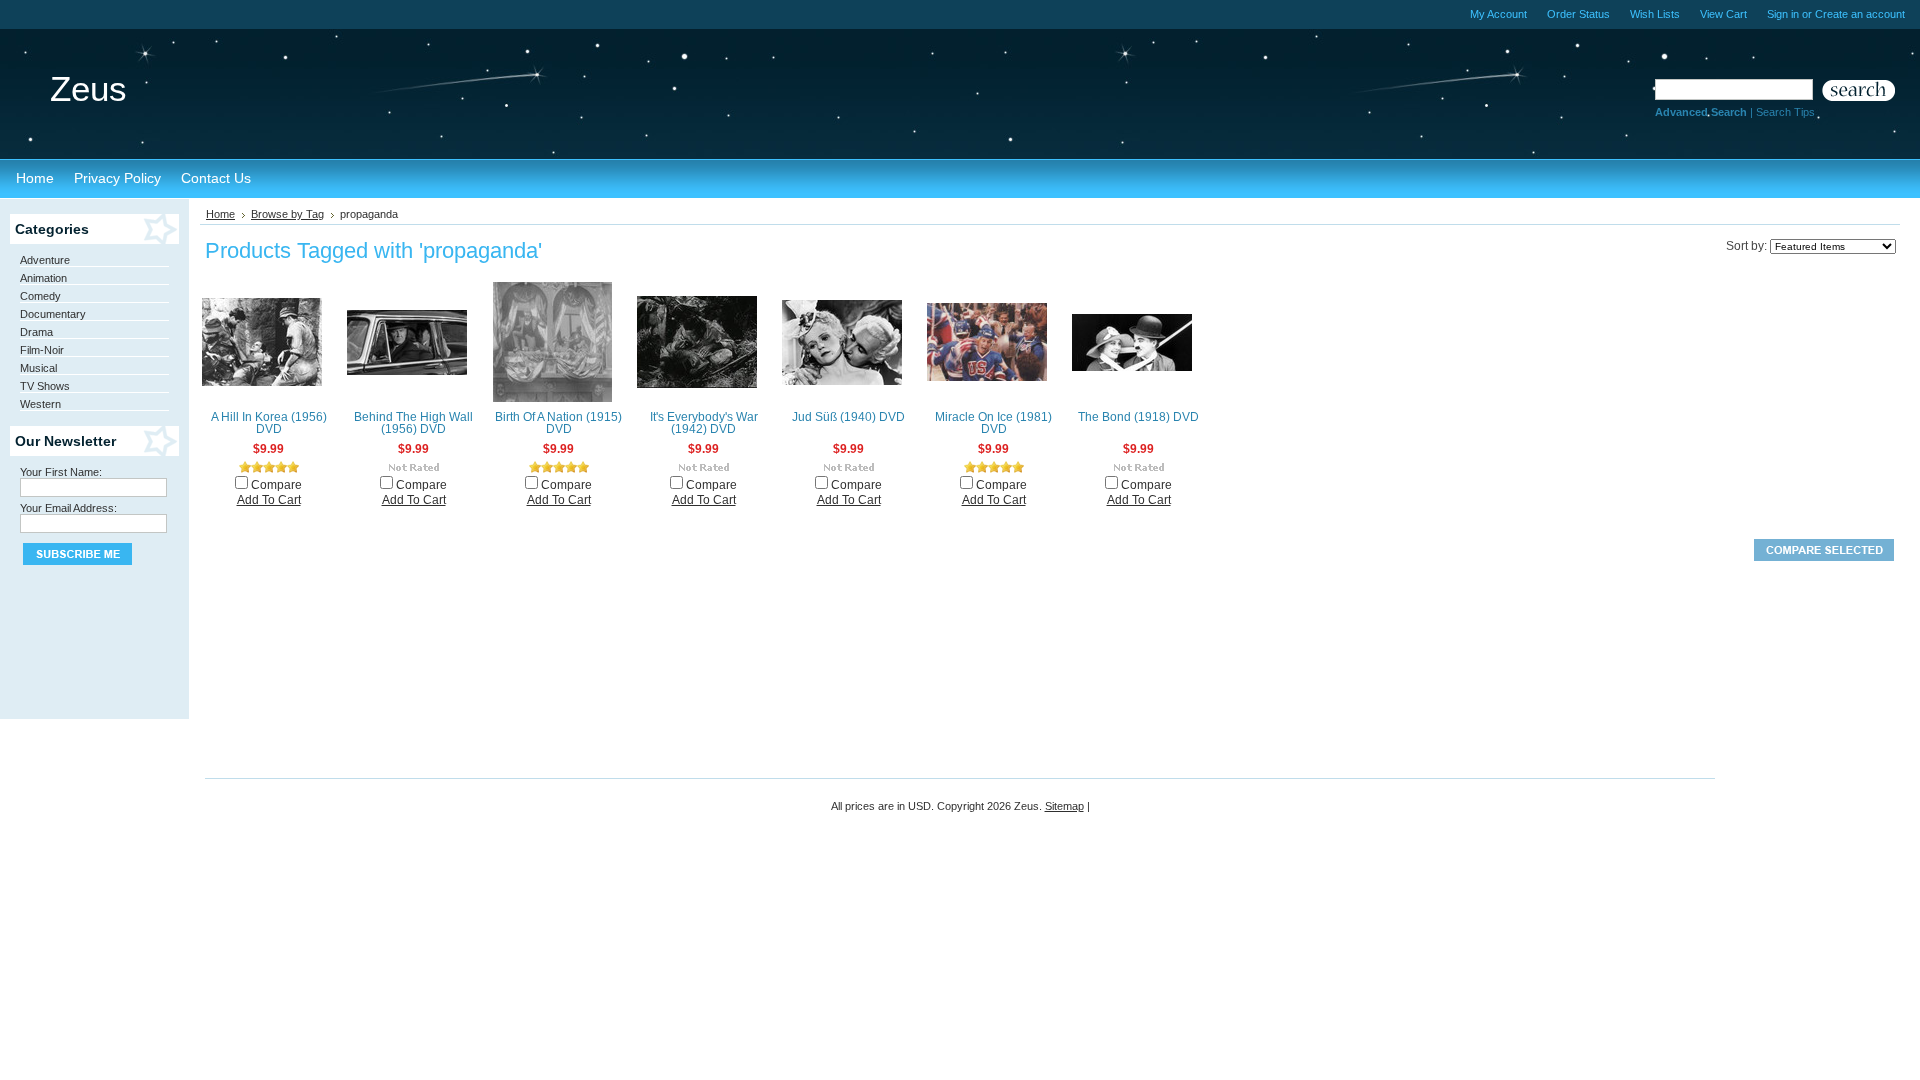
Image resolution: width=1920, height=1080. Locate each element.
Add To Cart (269, 500)
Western (40, 404)
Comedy (40, 296)
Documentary (53, 314)
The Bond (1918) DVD (1138, 417)
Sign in (1783, 14)
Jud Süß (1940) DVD (848, 417)
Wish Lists (1655, 14)
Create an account (1860, 14)
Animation (43, 278)
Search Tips (1785, 112)
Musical (38, 368)
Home (220, 214)
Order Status (1578, 14)
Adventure (45, 260)
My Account (1498, 14)
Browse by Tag (287, 214)
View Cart (1723, 14)
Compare (276, 485)
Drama (36, 332)
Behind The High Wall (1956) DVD (413, 423)
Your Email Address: (68, 508)
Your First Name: (61, 472)
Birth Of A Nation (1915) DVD (558, 423)
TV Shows (45, 386)
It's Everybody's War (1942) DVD (704, 423)
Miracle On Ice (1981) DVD (993, 423)
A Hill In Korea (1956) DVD (269, 423)
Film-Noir (42, 350)
